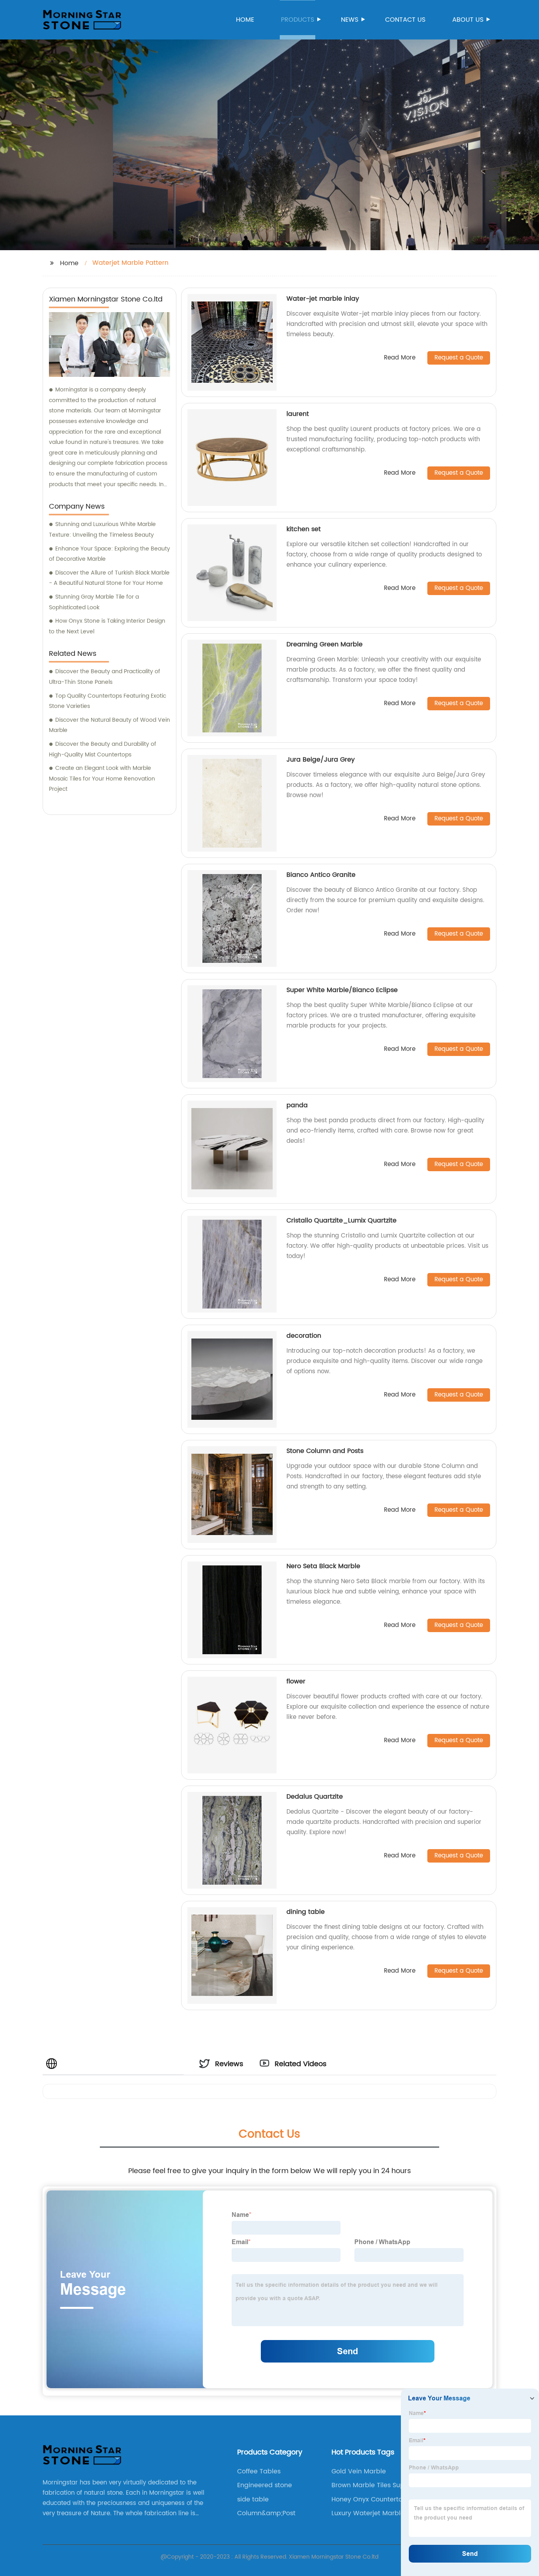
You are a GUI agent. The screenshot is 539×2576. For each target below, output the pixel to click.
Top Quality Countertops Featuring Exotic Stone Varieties (108, 701)
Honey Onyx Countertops (371, 2499)
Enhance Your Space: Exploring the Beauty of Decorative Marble (109, 554)
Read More (400, 358)
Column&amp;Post (266, 2513)
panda (297, 1105)
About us (468, 20)
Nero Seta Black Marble (323, 1566)
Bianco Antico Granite (321, 875)
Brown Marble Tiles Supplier (375, 2485)
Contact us (405, 20)
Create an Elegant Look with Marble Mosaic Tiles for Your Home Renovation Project (102, 779)
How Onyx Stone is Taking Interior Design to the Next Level (107, 626)
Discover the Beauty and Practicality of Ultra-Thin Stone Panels (105, 677)
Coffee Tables (259, 2471)
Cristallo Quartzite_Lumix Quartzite (342, 1221)
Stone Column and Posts (325, 1451)
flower (296, 1681)
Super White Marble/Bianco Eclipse (342, 990)
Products (298, 20)
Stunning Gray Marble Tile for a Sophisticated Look (94, 602)
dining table (306, 1912)
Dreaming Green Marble (325, 644)
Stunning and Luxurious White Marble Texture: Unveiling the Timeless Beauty (102, 530)
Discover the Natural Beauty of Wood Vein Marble (109, 725)
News (350, 20)
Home (245, 20)
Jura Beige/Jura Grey (321, 760)
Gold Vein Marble (359, 2471)
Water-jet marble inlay (323, 299)
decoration (304, 1336)
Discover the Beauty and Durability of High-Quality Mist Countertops (103, 749)
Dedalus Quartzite (315, 1797)
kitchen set (304, 529)
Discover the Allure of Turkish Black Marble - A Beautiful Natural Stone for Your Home (109, 578)
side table (253, 2499)
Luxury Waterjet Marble (368, 2513)
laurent (298, 414)
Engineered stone (265, 2485)
